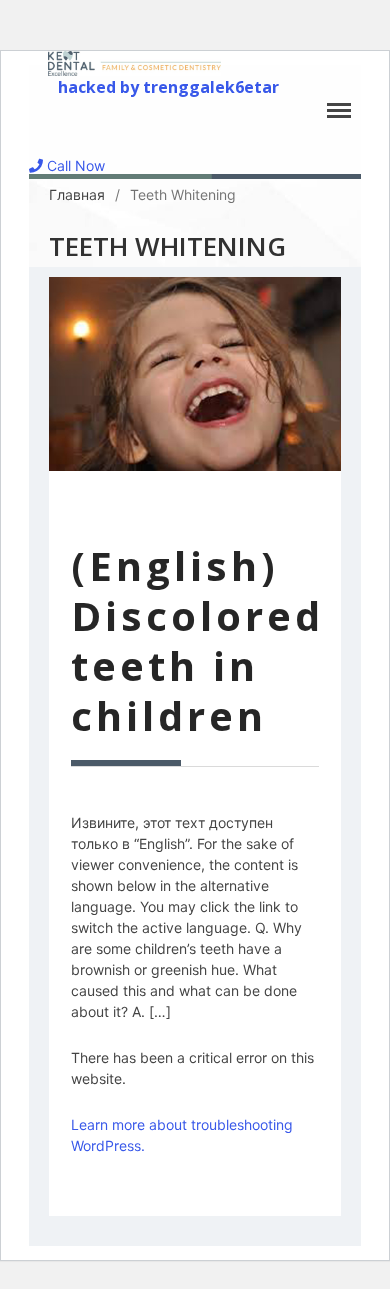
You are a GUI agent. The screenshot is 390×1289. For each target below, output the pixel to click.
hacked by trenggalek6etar (168, 87)
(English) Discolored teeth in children (197, 640)
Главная (77, 194)
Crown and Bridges (234, 1271)
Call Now (74, 165)
